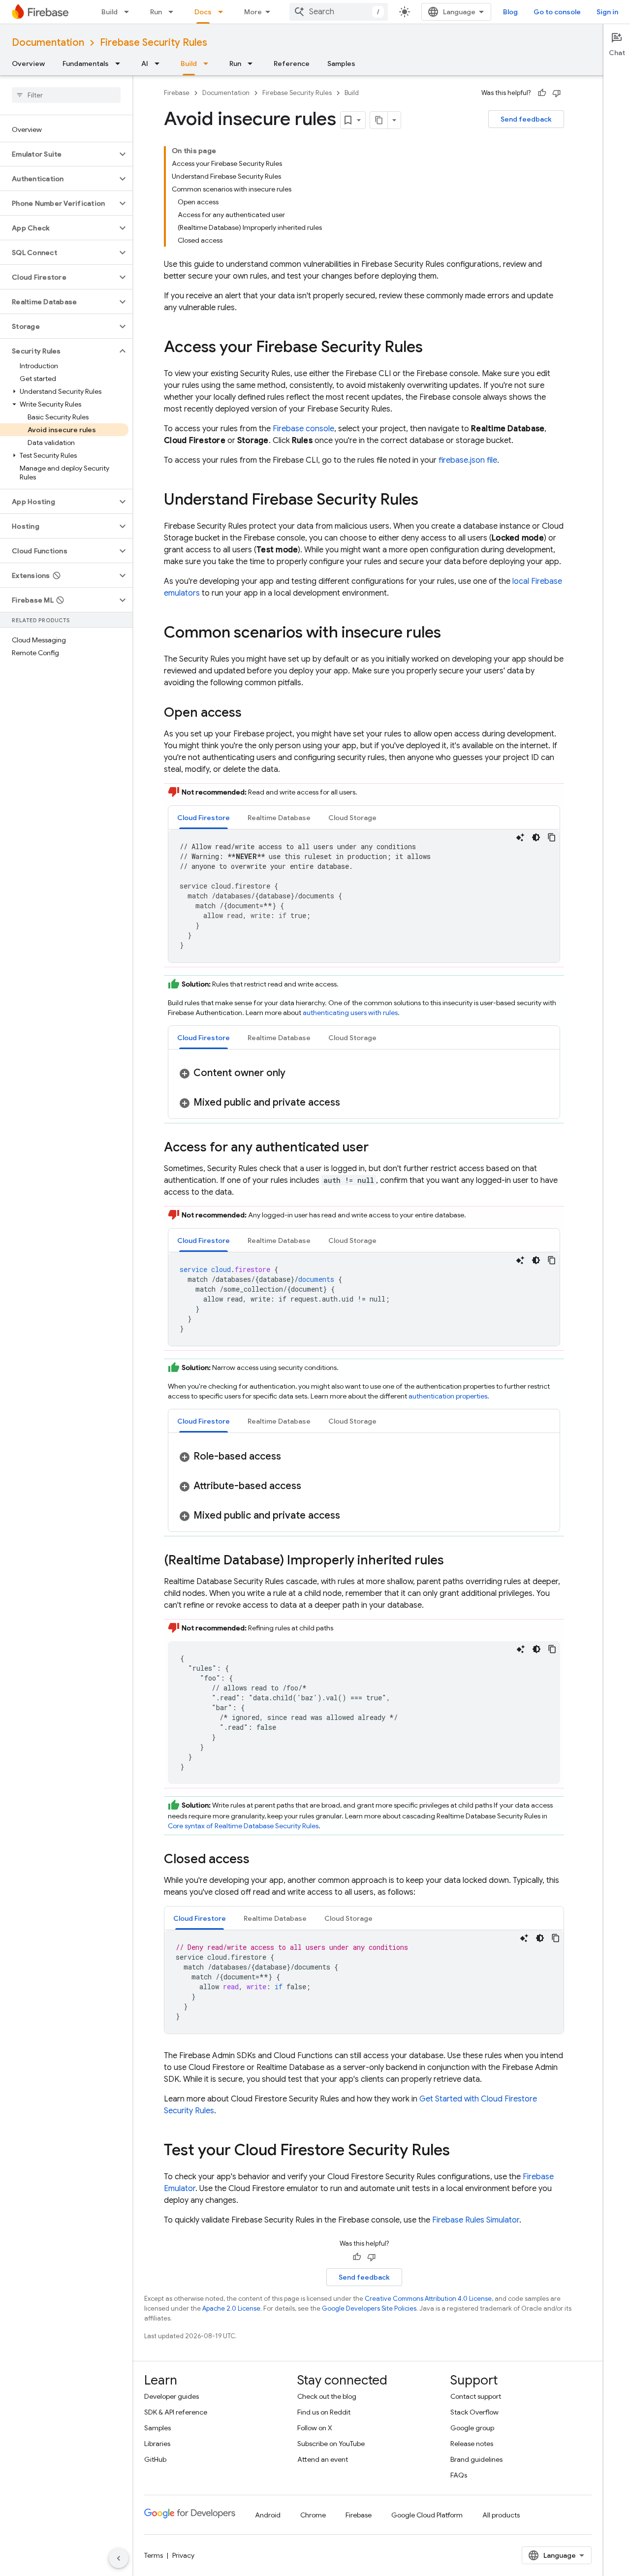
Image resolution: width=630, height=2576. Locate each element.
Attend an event (323, 2459)
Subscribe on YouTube (331, 2444)
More (253, 12)
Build (110, 12)
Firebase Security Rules (154, 43)
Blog (510, 12)
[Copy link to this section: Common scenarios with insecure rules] (451, 634)
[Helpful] (542, 93)
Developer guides (172, 2396)
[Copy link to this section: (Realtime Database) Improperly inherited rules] (454, 1561)
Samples (341, 64)
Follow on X (315, 2428)
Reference (292, 64)
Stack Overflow (474, 2412)
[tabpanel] (364, 896)
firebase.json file (468, 460)
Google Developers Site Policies (369, 2308)
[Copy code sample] (552, 837)
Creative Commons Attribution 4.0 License (428, 2299)
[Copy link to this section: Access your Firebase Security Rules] (433, 348)
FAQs (459, 2475)
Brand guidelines (476, 2459)
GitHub (155, 2459)
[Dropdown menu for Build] (129, 12)
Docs (203, 12)
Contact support (476, 2396)
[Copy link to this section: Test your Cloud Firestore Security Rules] (460, 2151)
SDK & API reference (176, 2412)
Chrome (313, 2515)
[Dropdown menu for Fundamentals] (121, 64)
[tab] (204, 817)
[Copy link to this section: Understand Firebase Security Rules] (428, 501)
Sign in (607, 12)
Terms (154, 2555)
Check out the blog (327, 2396)
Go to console (557, 12)
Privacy (183, 2555)
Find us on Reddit (324, 2412)
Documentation (48, 43)
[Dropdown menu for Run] (174, 12)
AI (145, 64)
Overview (28, 64)
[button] (58, 154)
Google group (472, 2428)
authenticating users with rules (350, 1013)
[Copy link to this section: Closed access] (259, 1860)
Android (268, 2515)
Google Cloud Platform (427, 2515)
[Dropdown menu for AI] (160, 64)
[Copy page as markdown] (379, 120)
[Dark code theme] (536, 837)
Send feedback (526, 119)
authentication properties (448, 1396)
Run (156, 12)
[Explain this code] (520, 837)
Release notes (472, 2444)
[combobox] (339, 12)
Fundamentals (86, 64)
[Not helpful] (557, 93)
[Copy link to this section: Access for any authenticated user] (378, 1148)
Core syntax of (243, 1826)
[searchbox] (66, 95)
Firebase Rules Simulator (476, 2220)
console (303, 429)
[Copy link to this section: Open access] (252, 713)
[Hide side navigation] (119, 2558)
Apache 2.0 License (231, 2308)
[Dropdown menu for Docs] (223, 12)
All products (501, 2515)
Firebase (177, 93)
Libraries (157, 2444)
